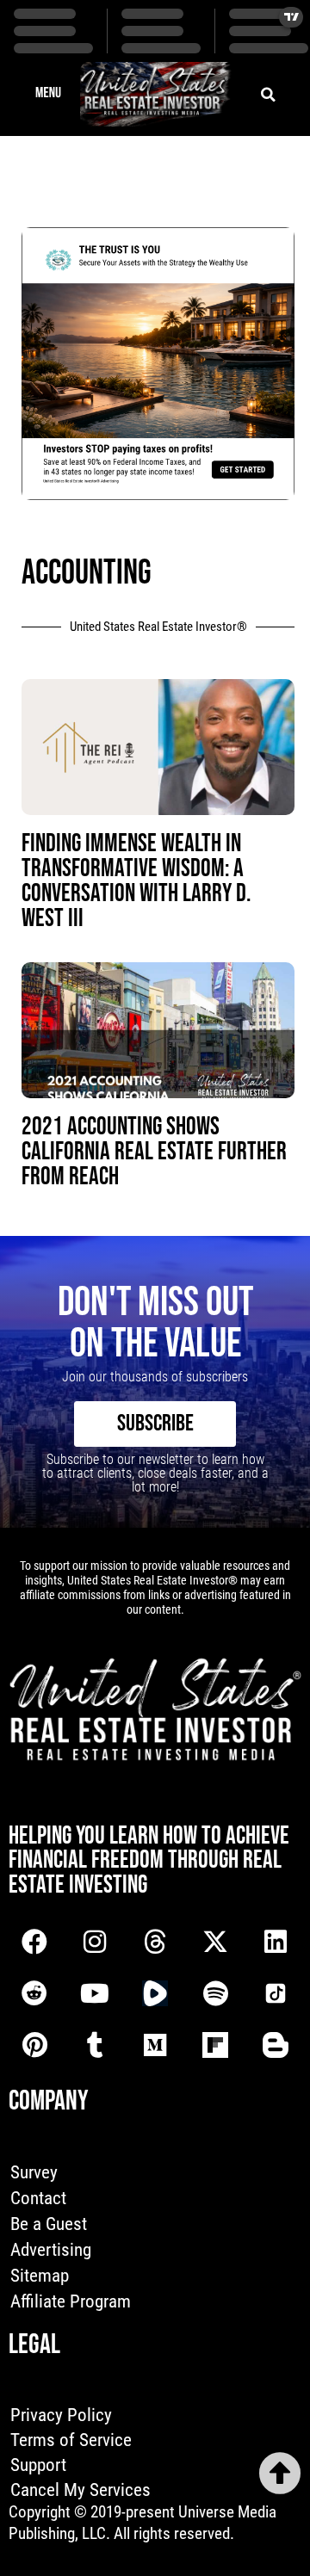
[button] (48, 95)
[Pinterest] (34, 2045)
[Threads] (155, 1942)
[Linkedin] (276, 1942)
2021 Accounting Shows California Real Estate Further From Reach (154, 1152)
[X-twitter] (215, 1942)
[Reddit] (34, 1993)
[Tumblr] (95, 2045)
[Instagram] (95, 1942)
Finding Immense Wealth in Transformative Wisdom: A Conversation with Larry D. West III (136, 881)
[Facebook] (34, 1942)
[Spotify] (215, 1993)
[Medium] (155, 2045)
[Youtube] (95, 1993)
